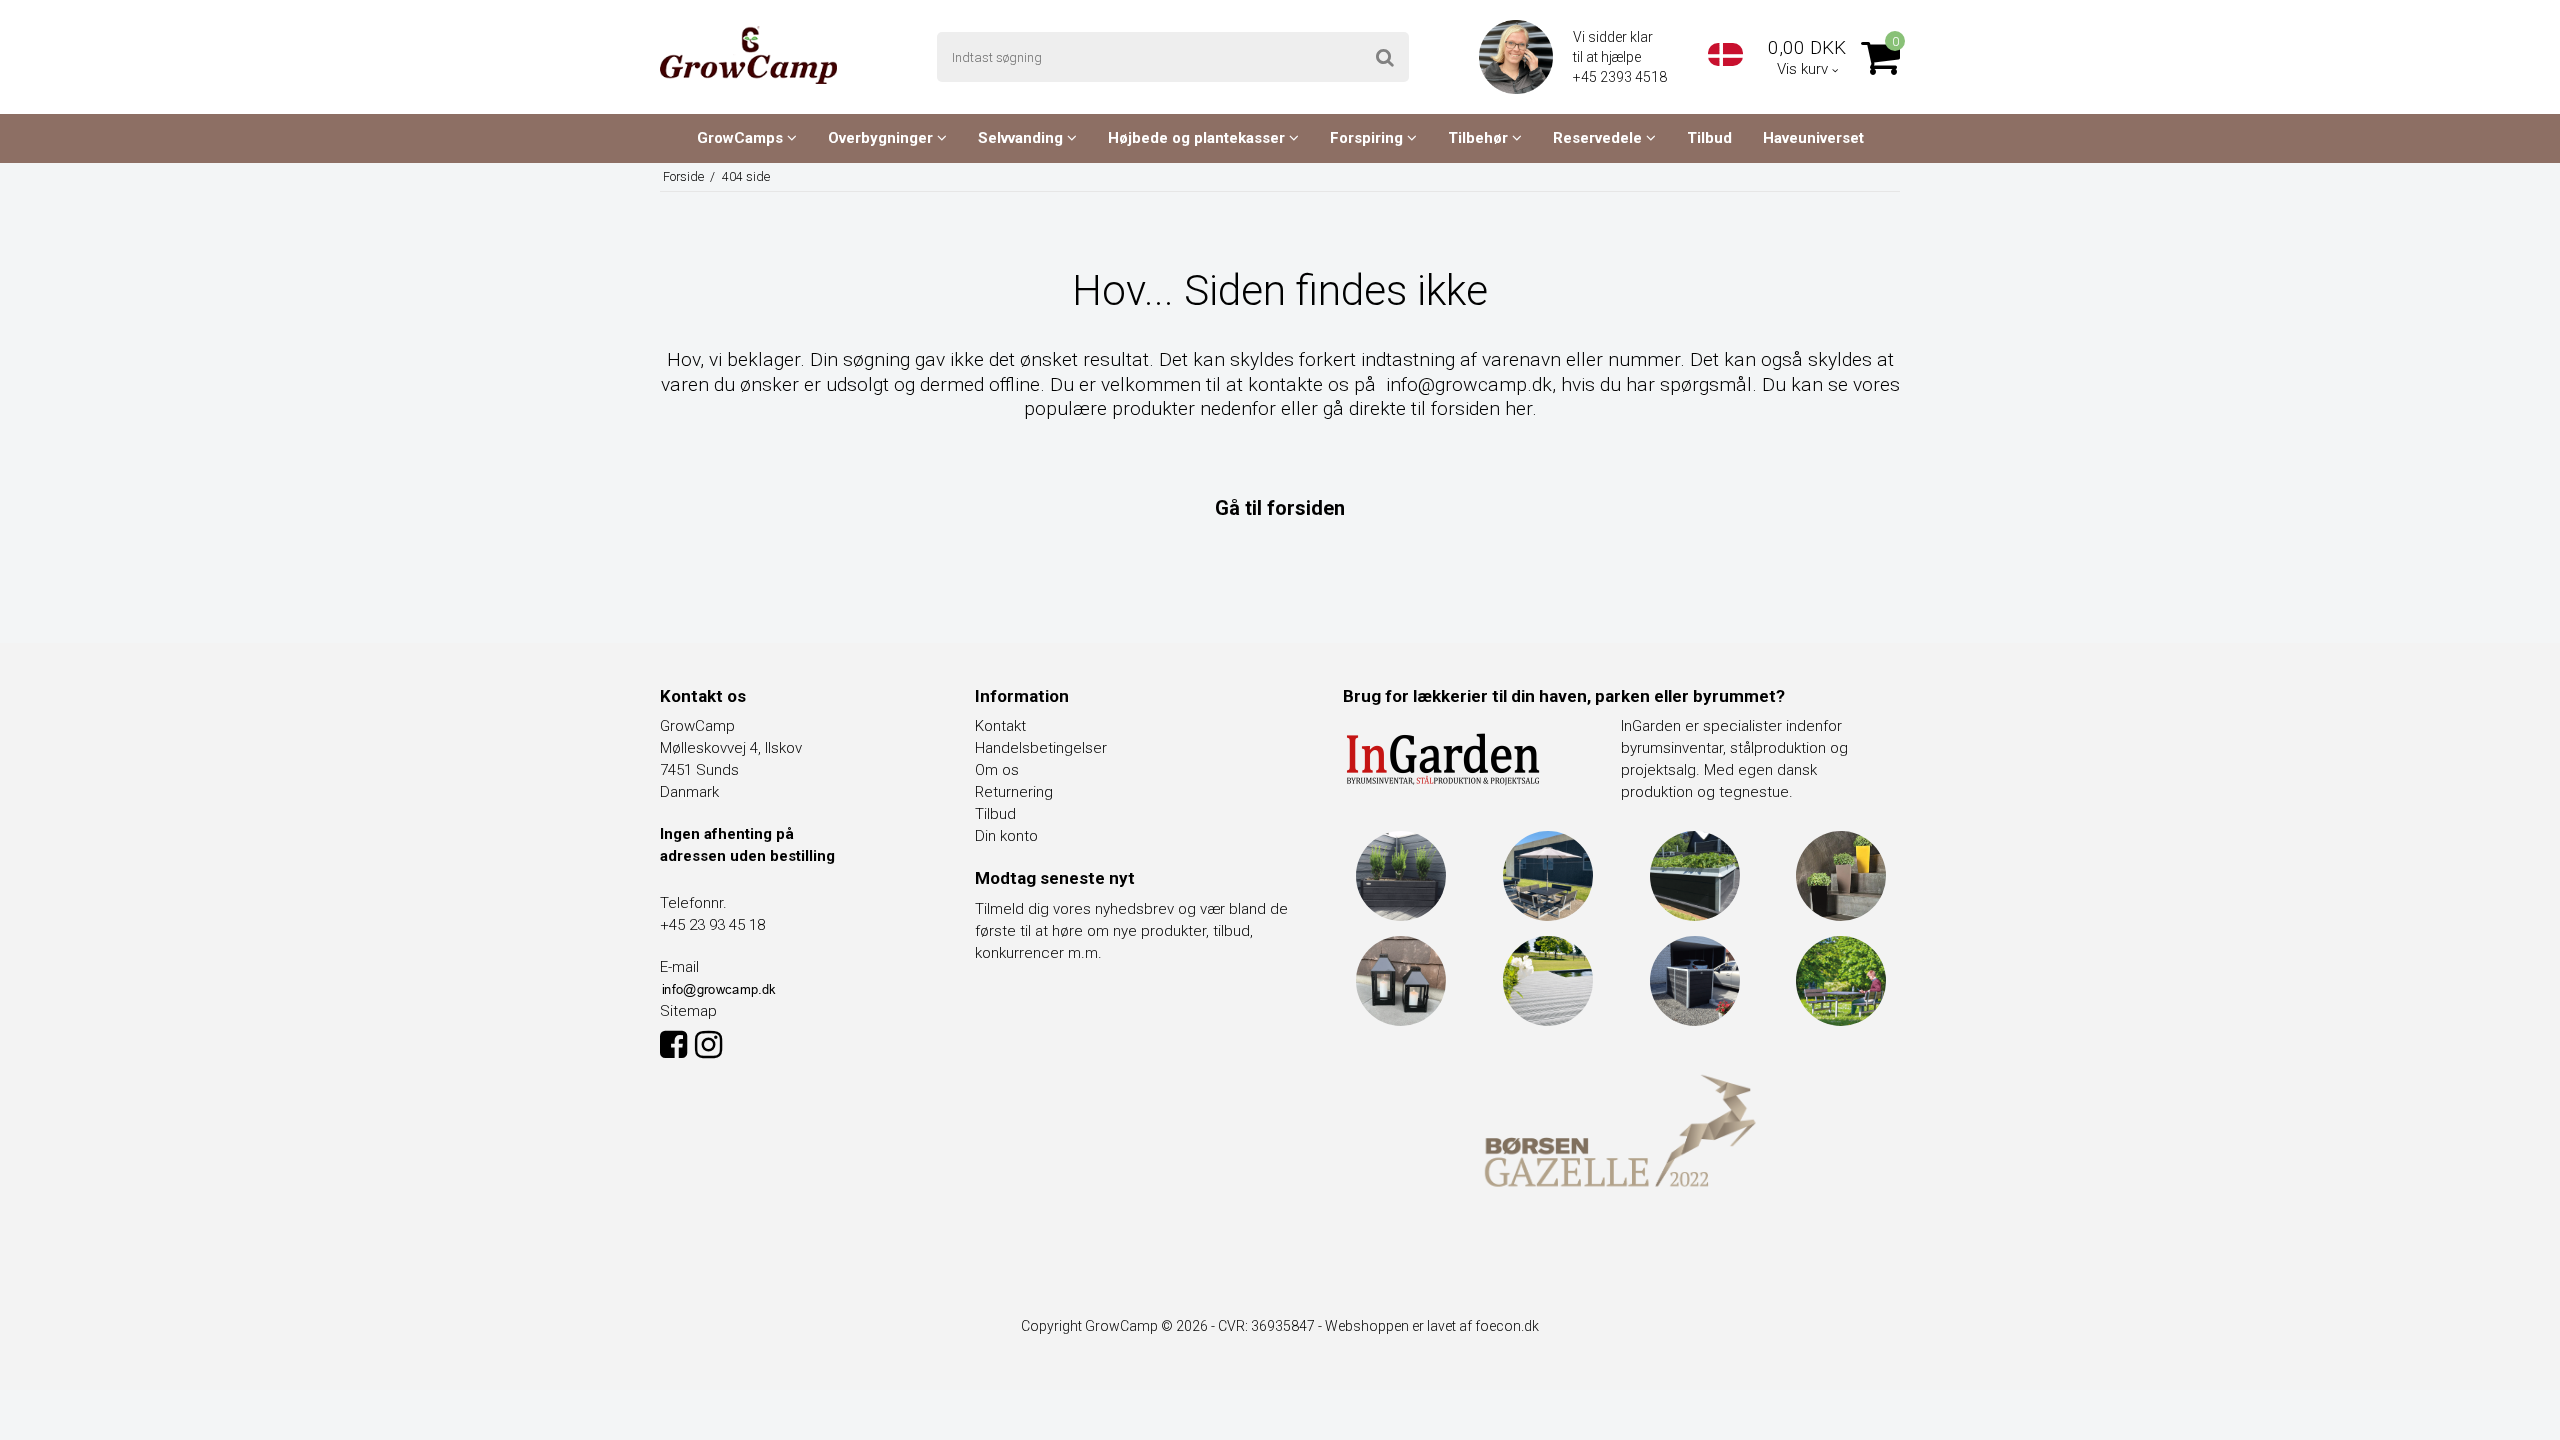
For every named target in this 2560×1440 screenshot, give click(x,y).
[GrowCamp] (748, 55)
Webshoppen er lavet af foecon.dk (1432, 1326)
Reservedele (1599, 138)
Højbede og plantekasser (1198, 138)
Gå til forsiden (1280, 508)
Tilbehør (1480, 138)
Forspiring (1368, 138)
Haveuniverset (1813, 138)
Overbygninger (882, 138)
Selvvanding (1022, 138)
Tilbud (1709, 138)
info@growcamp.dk (1469, 384)
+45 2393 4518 (1621, 77)
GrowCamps (742, 138)
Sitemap (688, 1011)
